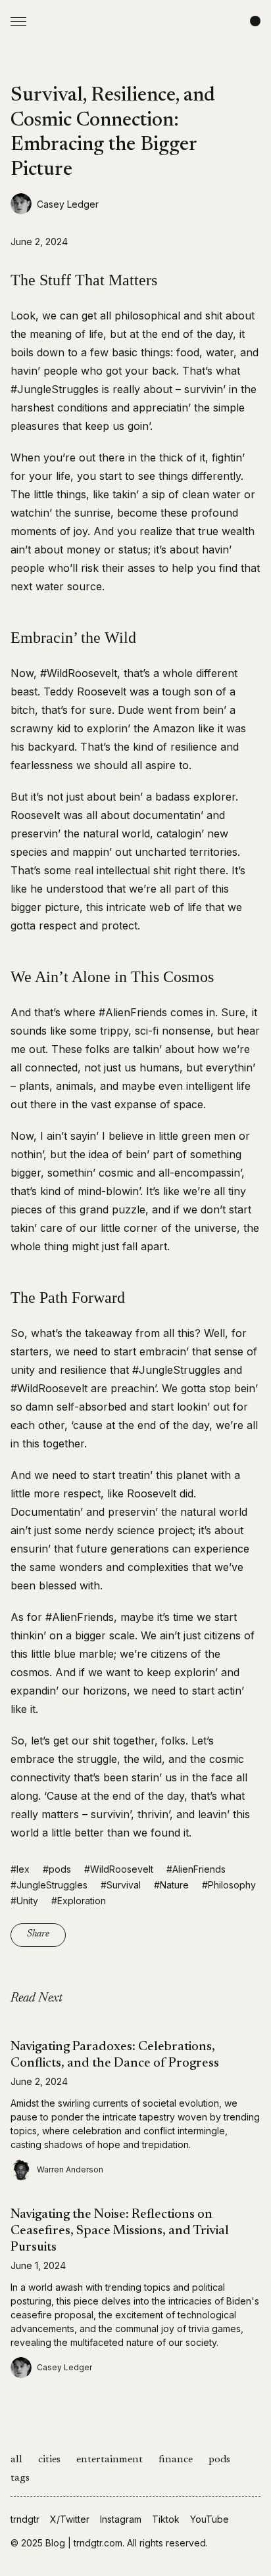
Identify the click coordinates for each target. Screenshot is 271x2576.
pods (219, 2460)
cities (49, 2460)
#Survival (121, 1885)
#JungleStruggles (49, 1885)
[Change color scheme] (255, 21)
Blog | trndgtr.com (84, 2543)
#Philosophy (229, 1885)
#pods (57, 1869)
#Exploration (79, 1901)
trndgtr (25, 2519)
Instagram (121, 2519)
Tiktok (166, 2519)
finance (176, 2460)
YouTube (209, 2519)
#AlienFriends (196, 1869)
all (16, 2460)
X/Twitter (70, 2519)
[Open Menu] (18, 21)
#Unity (24, 1901)
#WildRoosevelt (119, 1869)
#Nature (171, 1885)
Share (38, 1934)
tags (20, 2478)
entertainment (110, 2460)
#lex (20, 1869)
